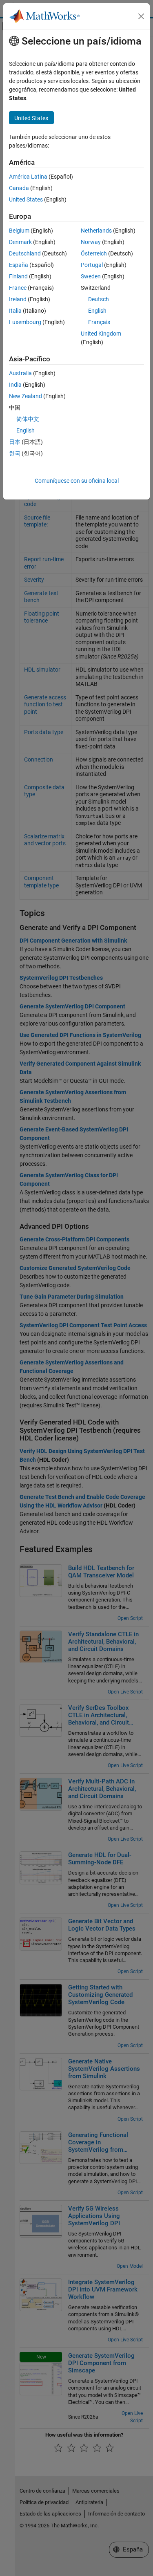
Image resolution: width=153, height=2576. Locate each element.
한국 (15, 453)
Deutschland (25, 253)
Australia (20, 373)
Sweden (91, 276)
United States (26, 199)
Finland (18, 276)
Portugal (92, 265)
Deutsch (99, 299)
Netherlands (96, 231)
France (18, 288)
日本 (15, 442)
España (19, 265)
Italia (15, 311)
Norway (91, 242)
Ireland (18, 299)
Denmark (20, 242)
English (97, 311)
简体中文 (28, 419)
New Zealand (25, 396)
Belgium (19, 231)
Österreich (94, 253)
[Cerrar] (141, 16)
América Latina (28, 177)
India (15, 385)
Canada (19, 188)
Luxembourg (25, 322)
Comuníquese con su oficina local (77, 481)
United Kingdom (101, 334)
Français (99, 322)
